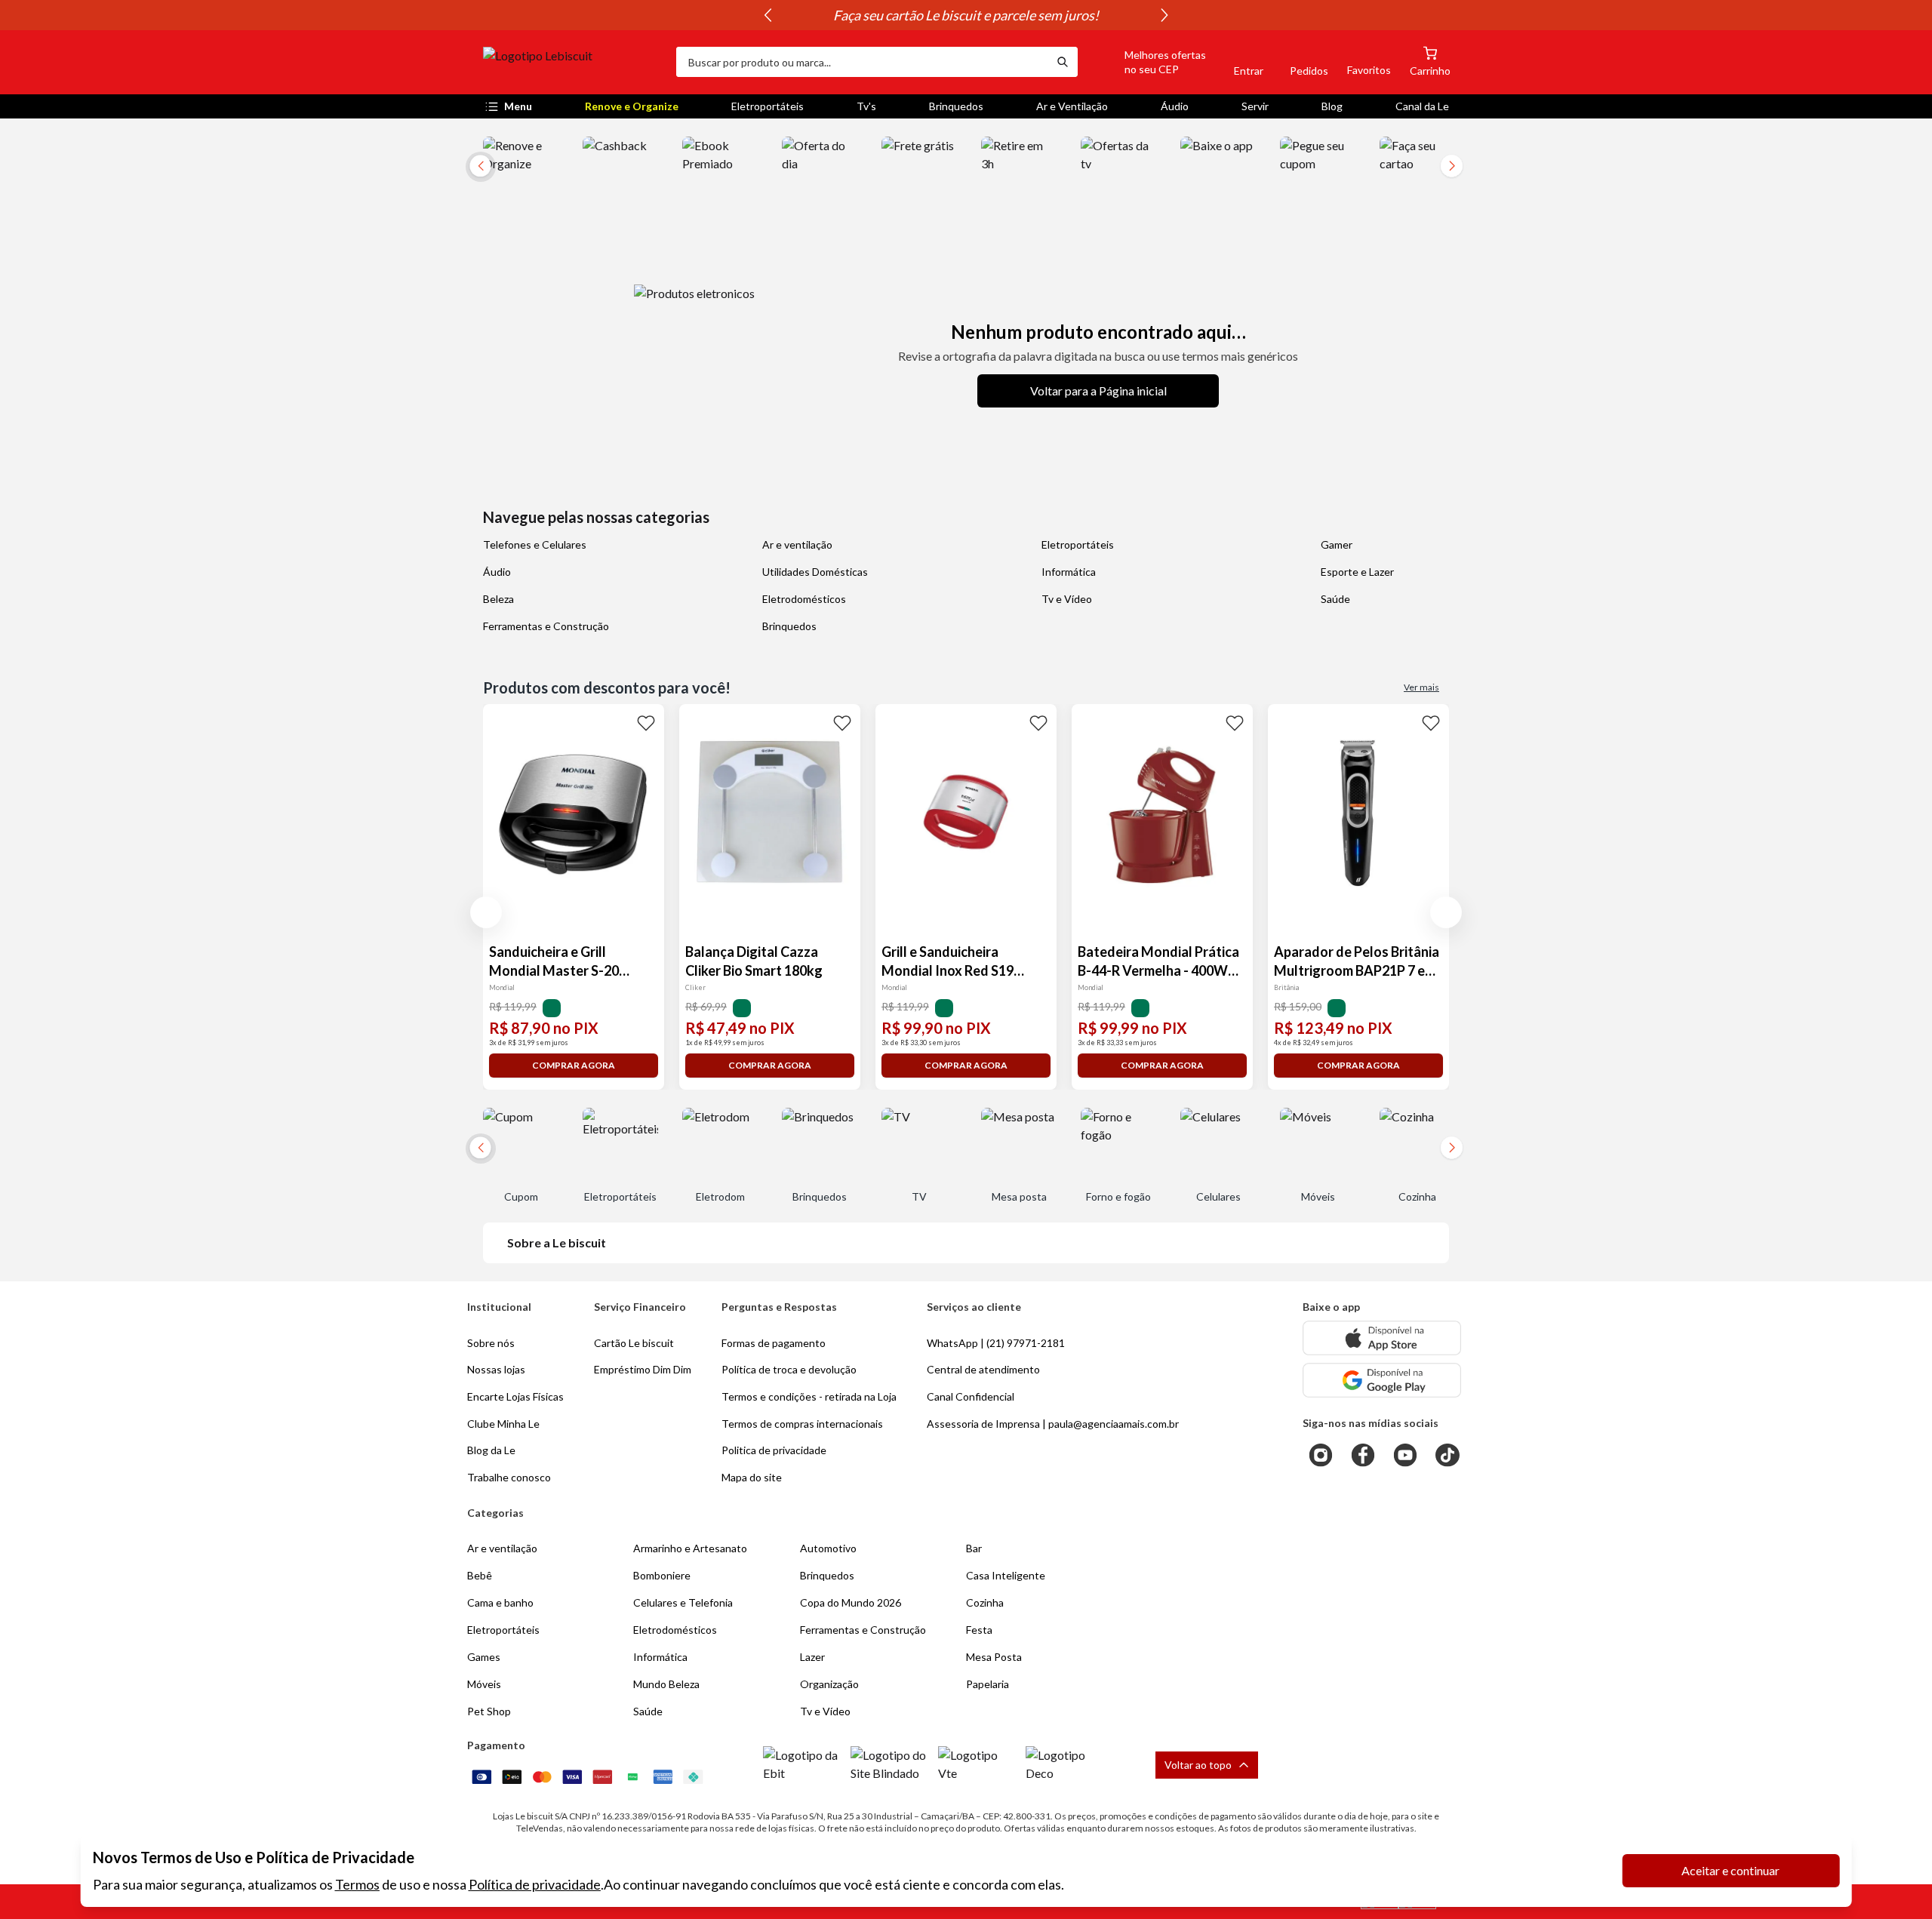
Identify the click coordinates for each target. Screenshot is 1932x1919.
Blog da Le (491, 1450)
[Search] (1063, 62)
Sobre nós (491, 1343)
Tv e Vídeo (1067, 599)
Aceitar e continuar (1730, 1870)
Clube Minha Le (503, 1424)
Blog (1332, 106)
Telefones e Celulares (535, 544)
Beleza (498, 599)
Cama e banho (500, 1602)
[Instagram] (1321, 1455)
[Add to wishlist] (646, 722)
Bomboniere (662, 1575)
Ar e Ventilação (1072, 106)
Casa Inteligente (1006, 1575)
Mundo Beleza (666, 1684)
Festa (979, 1630)
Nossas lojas (496, 1369)
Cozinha (985, 1602)
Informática (1069, 572)
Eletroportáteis (768, 106)
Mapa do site (752, 1477)
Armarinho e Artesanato (690, 1548)
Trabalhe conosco (509, 1477)
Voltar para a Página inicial (1098, 391)
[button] (1148, 62)
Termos (357, 1884)
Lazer (812, 1657)
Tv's (866, 106)
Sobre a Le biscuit (557, 1242)
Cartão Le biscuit (634, 1343)
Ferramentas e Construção (546, 626)
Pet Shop (489, 1711)
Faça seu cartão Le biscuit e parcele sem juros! (966, 15)
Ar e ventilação (797, 544)
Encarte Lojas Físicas (515, 1396)
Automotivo (828, 1548)
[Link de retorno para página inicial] (574, 62)
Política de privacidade (535, 1884)
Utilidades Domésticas (815, 572)
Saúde (1335, 599)
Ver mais (1421, 687)
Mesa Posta (994, 1657)
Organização (829, 1684)
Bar (974, 1548)
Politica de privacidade (774, 1450)
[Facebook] (1363, 1455)
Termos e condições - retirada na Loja (809, 1396)
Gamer (1337, 544)
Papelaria (988, 1684)
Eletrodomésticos (804, 599)
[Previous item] (768, 15)
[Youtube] (1405, 1455)
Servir (1255, 106)
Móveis (484, 1684)
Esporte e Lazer (1357, 572)
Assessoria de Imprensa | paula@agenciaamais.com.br (1053, 1424)
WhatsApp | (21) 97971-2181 (996, 1343)
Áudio (1175, 106)
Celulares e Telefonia (683, 1602)
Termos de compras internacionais (802, 1424)
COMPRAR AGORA (574, 1065)
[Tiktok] (1447, 1455)
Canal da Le (1422, 106)
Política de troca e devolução (789, 1369)
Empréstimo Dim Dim (643, 1369)
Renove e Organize (632, 106)
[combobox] (862, 62)
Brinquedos (956, 106)
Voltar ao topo (1198, 1765)
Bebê (480, 1575)
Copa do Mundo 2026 (851, 1602)
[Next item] (1164, 15)
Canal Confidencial (971, 1396)
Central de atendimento (983, 1369)
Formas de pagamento (774, 1343)
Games (484, 1657)
